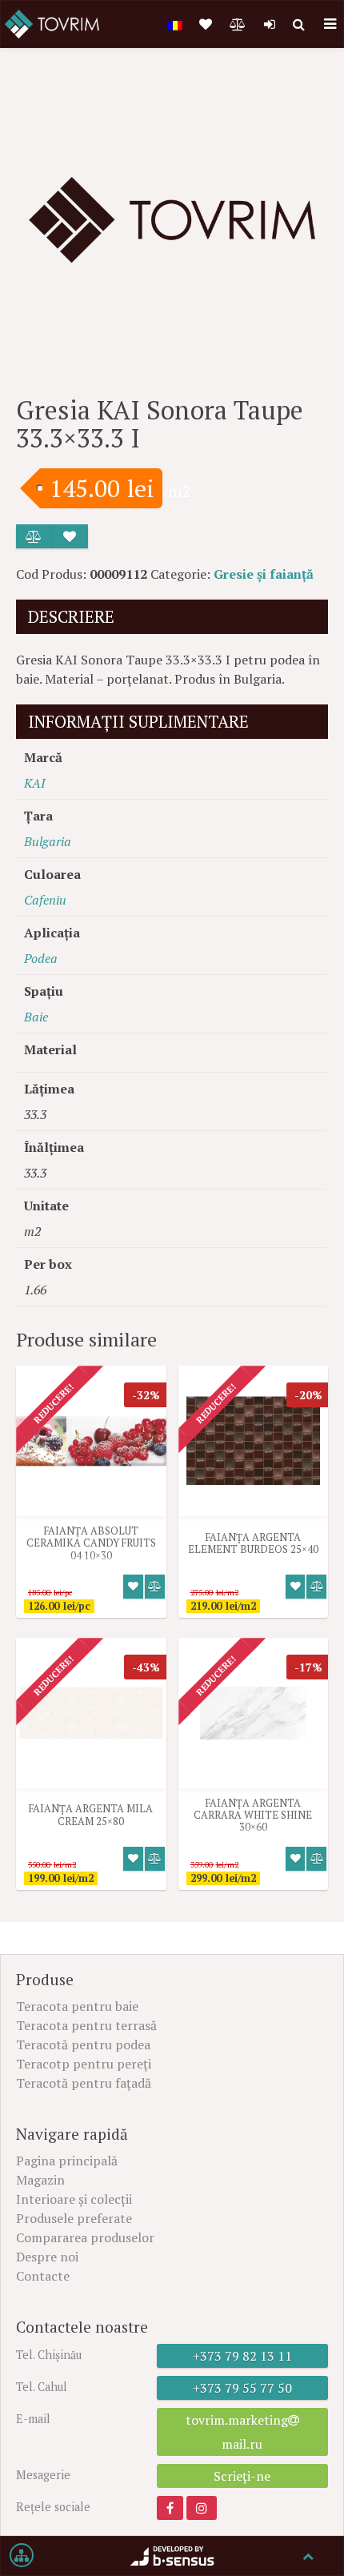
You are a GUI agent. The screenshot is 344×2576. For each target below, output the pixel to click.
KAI (34, 783)
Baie (36, 1017)
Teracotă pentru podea (83, 2044)
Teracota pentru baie (77, 2006)
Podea (41, 958)
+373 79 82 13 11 (242, 2356)
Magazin (40, 2180)
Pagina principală (67, 2161)
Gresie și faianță (264, 574)
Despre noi (47, 2257)
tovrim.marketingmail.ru (237, 2432)
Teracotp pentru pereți (84, 2064)
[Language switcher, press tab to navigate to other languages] (175, 24)
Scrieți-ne (242, 2476)
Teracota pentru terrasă (86, 2025)
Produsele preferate (74, 2218)
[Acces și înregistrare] (270, 24)
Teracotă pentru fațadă (84, 2083)
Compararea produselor (85, 2237)
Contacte (43, 2276)
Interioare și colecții (74, 2199)
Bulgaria (48, 841)
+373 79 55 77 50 (242, 2388)
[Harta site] (22, 2556)
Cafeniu (45, 900)
